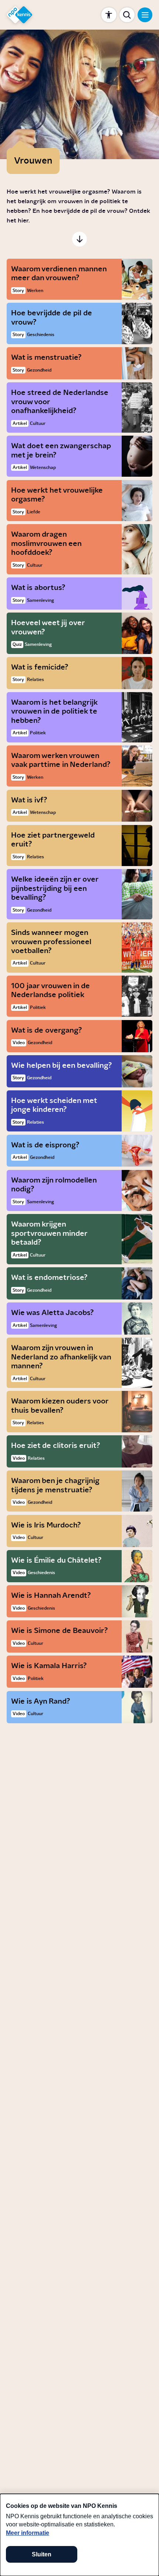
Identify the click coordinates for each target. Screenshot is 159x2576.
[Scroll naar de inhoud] (80, 239)
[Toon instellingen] (109, 15)
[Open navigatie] (145, 15)
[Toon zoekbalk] (127, 15)
